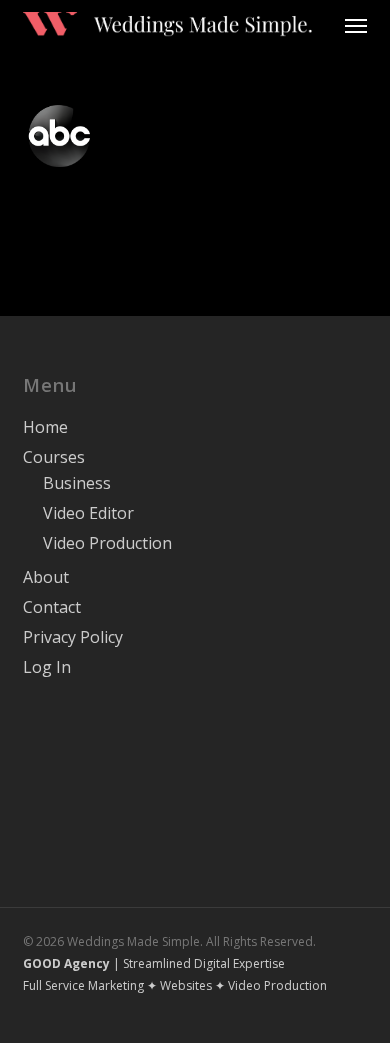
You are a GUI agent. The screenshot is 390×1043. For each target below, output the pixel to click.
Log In (47, 667)
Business (77, 483)
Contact (52, 607)
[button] (356, 25)
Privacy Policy (73, 637)
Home (45, 427)
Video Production (107, 543)
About (46, 577)
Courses (54, 457)
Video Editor (88, 513)
